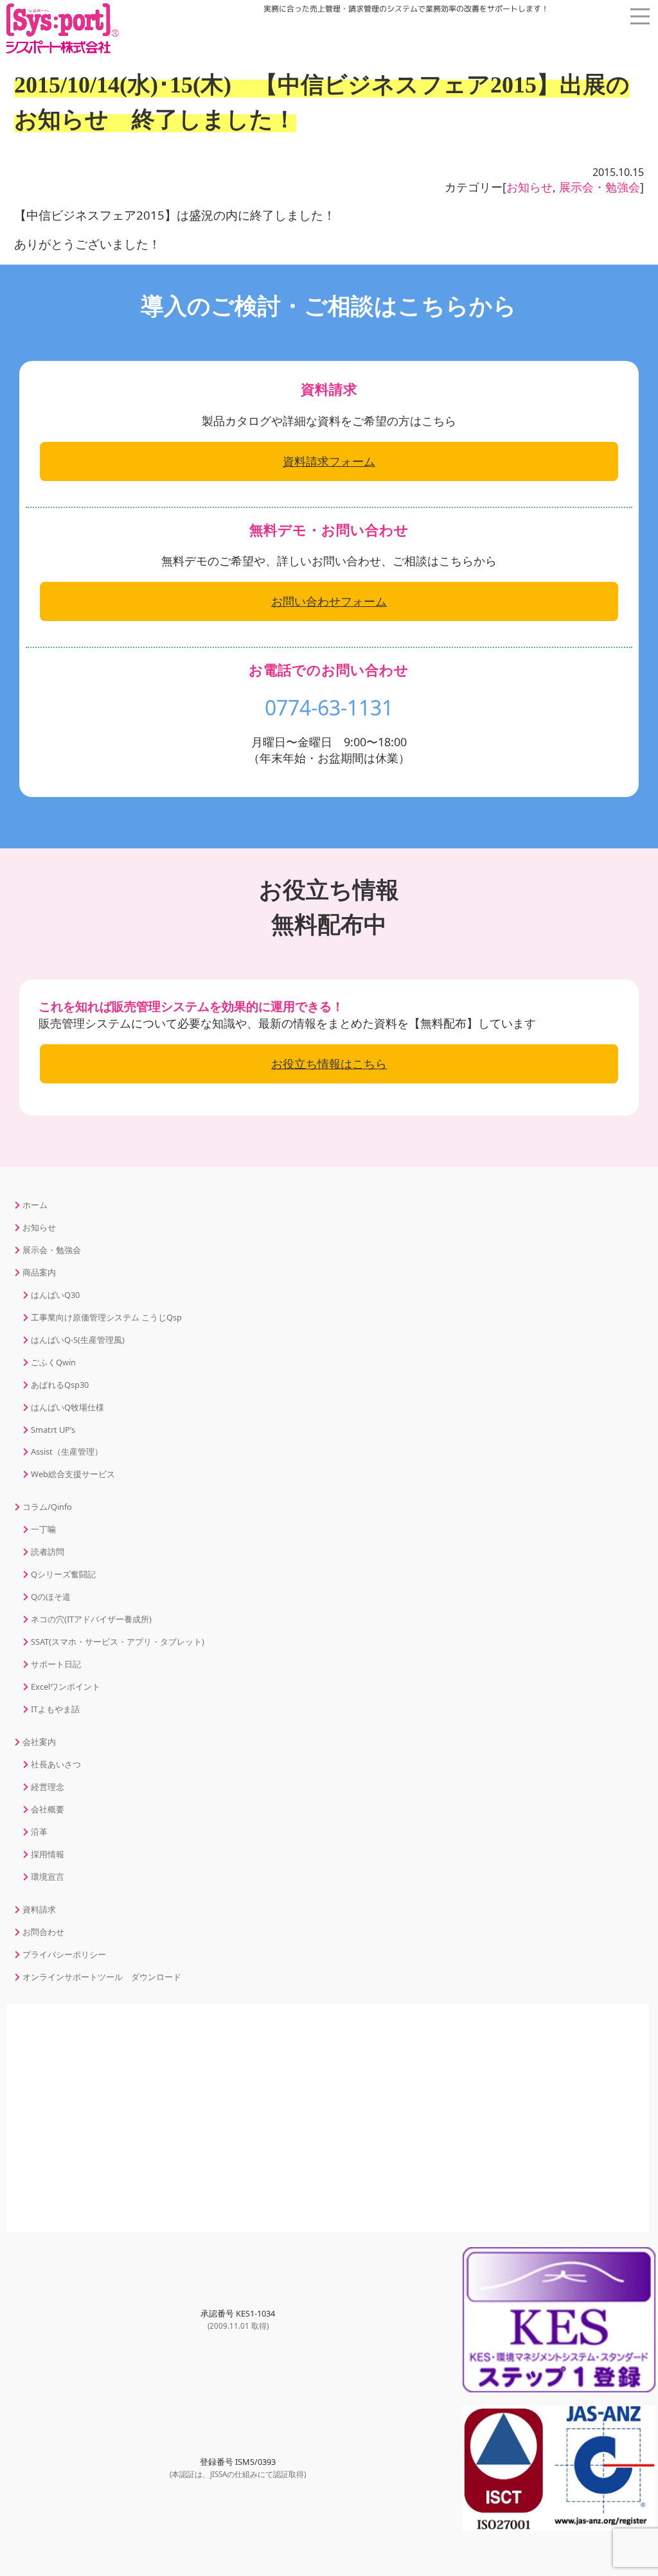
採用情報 (48, 1854)
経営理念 (48, 1787)
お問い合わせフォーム (329, 601)
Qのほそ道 (51, 1597)
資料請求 (39, 1909)
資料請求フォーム (329, 461)
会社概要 (48, 1809)
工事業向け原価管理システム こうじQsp (106, 1317)
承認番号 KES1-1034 (238, 2319)
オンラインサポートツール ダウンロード (102, 1977)
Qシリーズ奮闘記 (63, 1574)
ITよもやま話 (55, 1709)
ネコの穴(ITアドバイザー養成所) (91, 1619)
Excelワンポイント (66, 1687)
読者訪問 (48, 1552)
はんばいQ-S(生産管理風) (78, 1340)
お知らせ (529, 187)
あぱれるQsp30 (60, 1385)
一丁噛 (43, 1529)
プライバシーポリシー (64, 1954)
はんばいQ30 (55, 1295)
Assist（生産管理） (67, 1451)
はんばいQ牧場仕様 (67, 1407)
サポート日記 (56, 1664)
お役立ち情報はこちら (329, 1064)
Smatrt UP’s (53, 1430)
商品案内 (39, 1272)
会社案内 (607, 214)
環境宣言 (48, 1877)
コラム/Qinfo (47, 1507)
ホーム (607, 57)
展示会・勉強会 (52, 1250)
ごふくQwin (53, 1362)
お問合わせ (43, 1932)
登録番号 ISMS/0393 (238, 2467)
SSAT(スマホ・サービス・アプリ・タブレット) (118, 1642)
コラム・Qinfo (607, 175)
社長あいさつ (56, 1764)
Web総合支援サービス (73, 1474)
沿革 (39, 1832)
